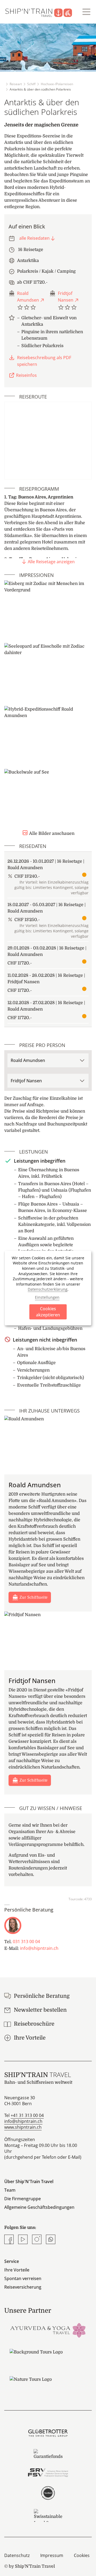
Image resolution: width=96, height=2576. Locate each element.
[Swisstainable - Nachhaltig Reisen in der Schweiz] (48, 2515)
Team (10, 2190)
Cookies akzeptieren (48, 1312)
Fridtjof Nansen (66, 297)
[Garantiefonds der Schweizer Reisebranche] (48, 2454)
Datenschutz (17, 2555)
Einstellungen (47, 1297)
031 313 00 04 (26, 1942)
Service (12, 2261)
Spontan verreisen (23, 2278)
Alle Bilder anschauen (52, 833)
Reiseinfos (26, 375)
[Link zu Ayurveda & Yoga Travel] (48, 2330)
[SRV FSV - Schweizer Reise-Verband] (48, 2473)
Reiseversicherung (23, 2287)
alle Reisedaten (34, 238)
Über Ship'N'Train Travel (29, 2181)
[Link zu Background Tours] (48, 2357)
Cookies (82, 2555)
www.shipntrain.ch (23, 2127)
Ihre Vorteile (17, 2270)
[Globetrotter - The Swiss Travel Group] (48, 2433)
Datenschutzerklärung (48, 1289)
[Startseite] (42, 12)
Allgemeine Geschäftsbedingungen (39, 2207)
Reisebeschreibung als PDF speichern (44, 361)
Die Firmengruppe (23, 2199)
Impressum (52, 2555)
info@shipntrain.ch (39, 1948)
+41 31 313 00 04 (27, 2115)
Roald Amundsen (28, 297)
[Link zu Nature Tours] (48, 2385)
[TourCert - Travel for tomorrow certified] (48, 2493)
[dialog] (48, 1288)
